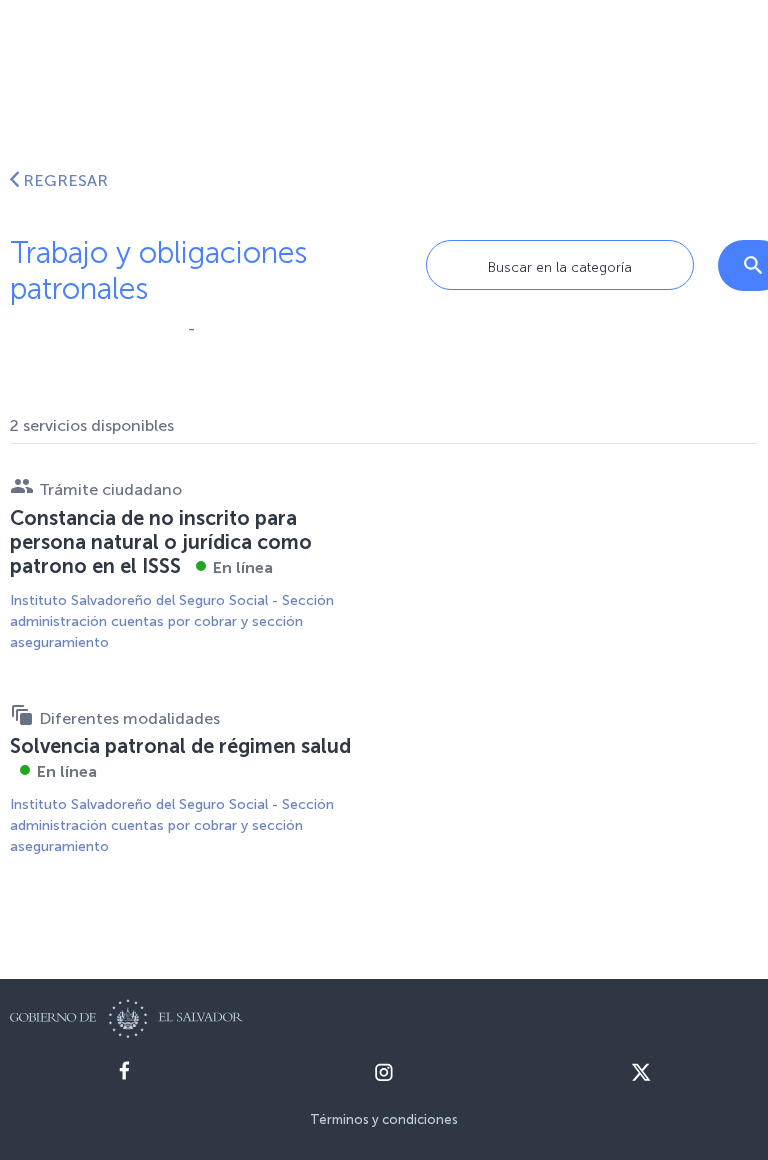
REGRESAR (65, 180)
